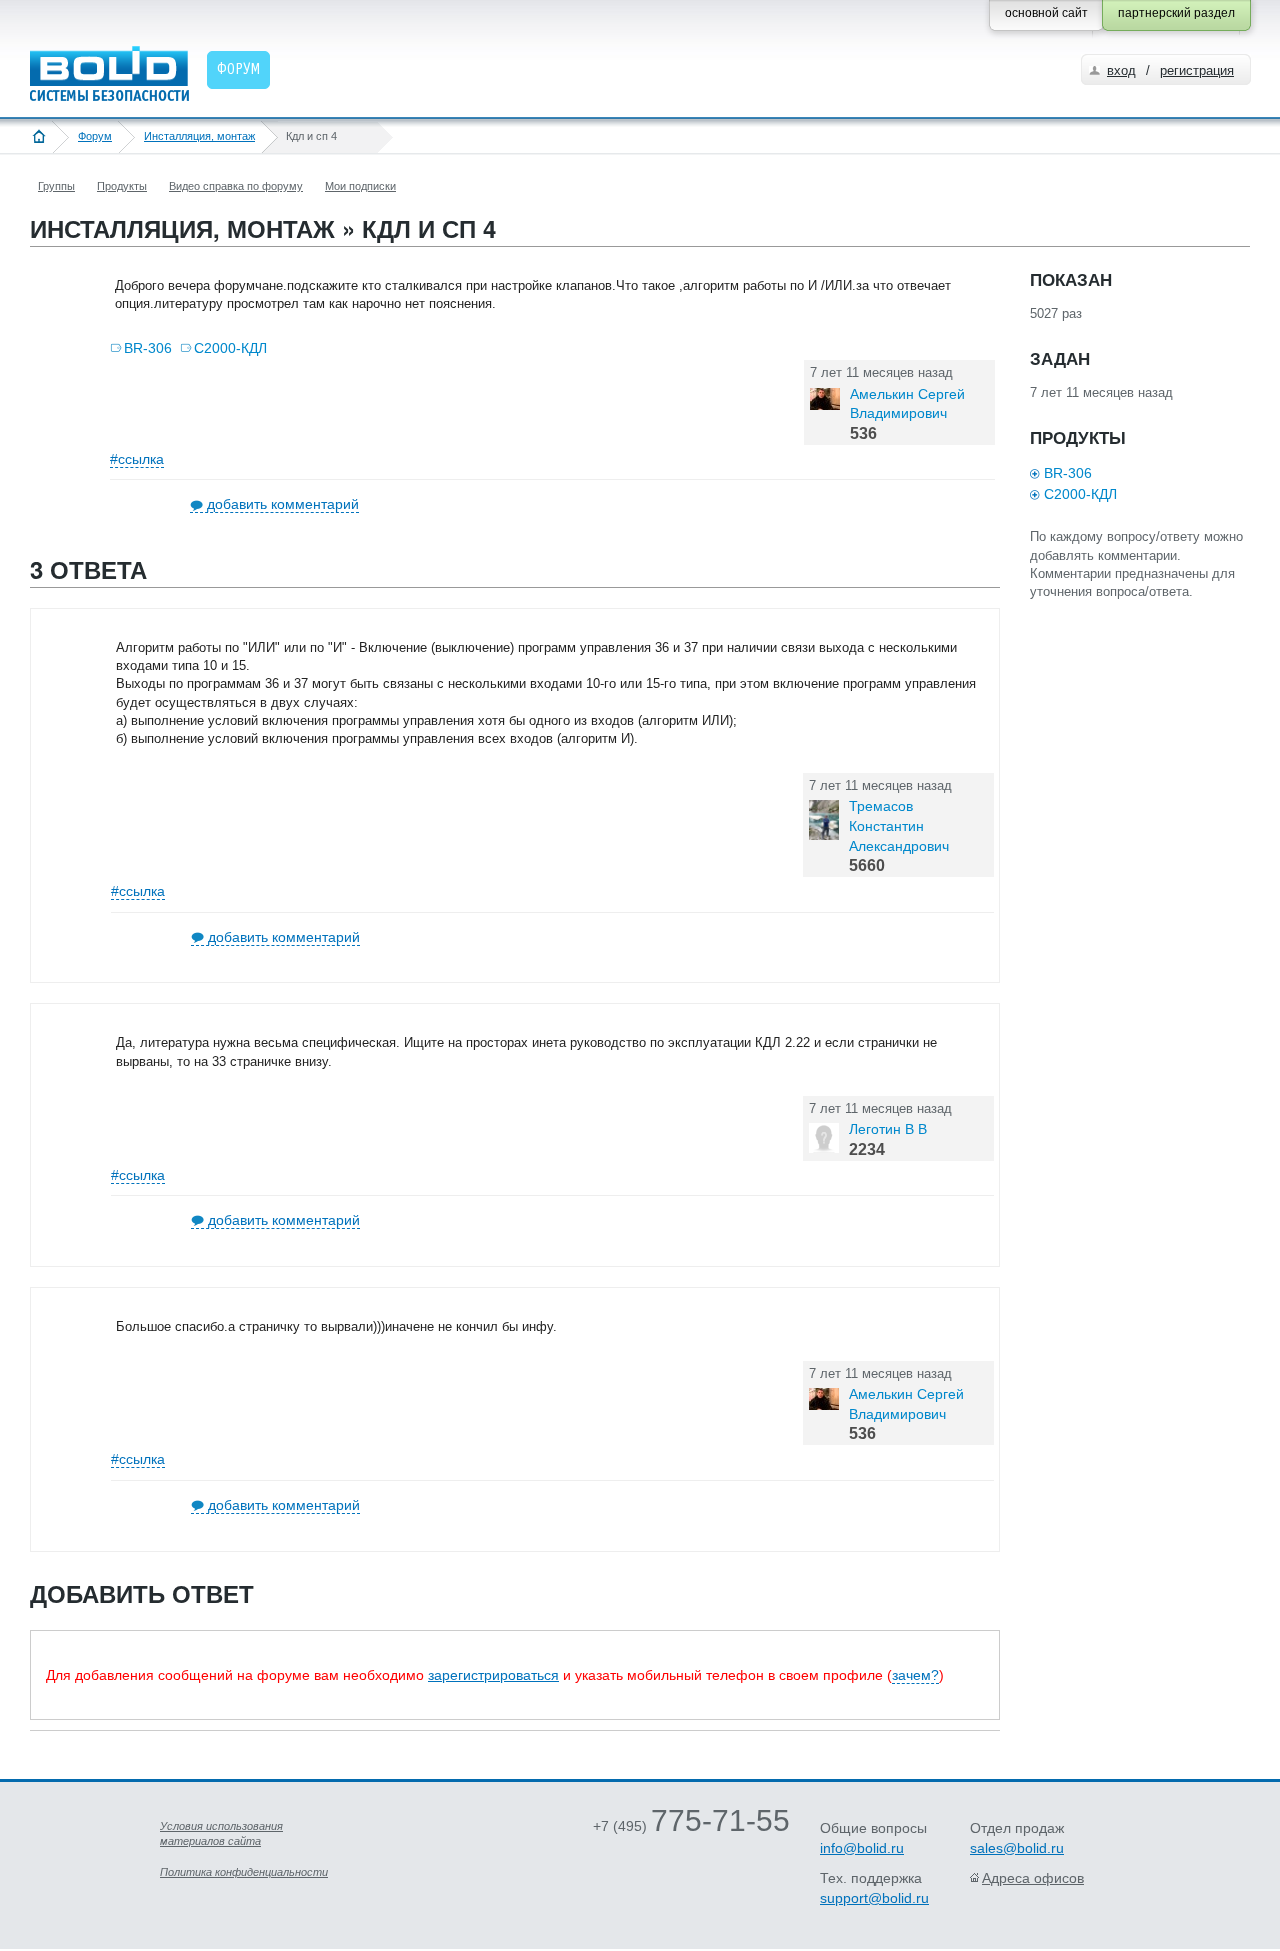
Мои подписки (360, 186)
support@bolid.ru (874, 1898)
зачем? (915, 1675)
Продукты (122, 186)
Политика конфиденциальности (244, 1872)
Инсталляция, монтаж (199, 136)
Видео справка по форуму (236, 186)
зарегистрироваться (493, 1675)
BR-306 (148, 348)
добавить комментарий (283, 504)
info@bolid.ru (862, 1848)
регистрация (1197, 70)
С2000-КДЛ (230, 348)
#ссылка (137, 459)
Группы (56, 186)
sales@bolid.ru (1017, 1848)
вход (1121, 70)
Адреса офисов (1033, 1878)
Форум (95, 136)
